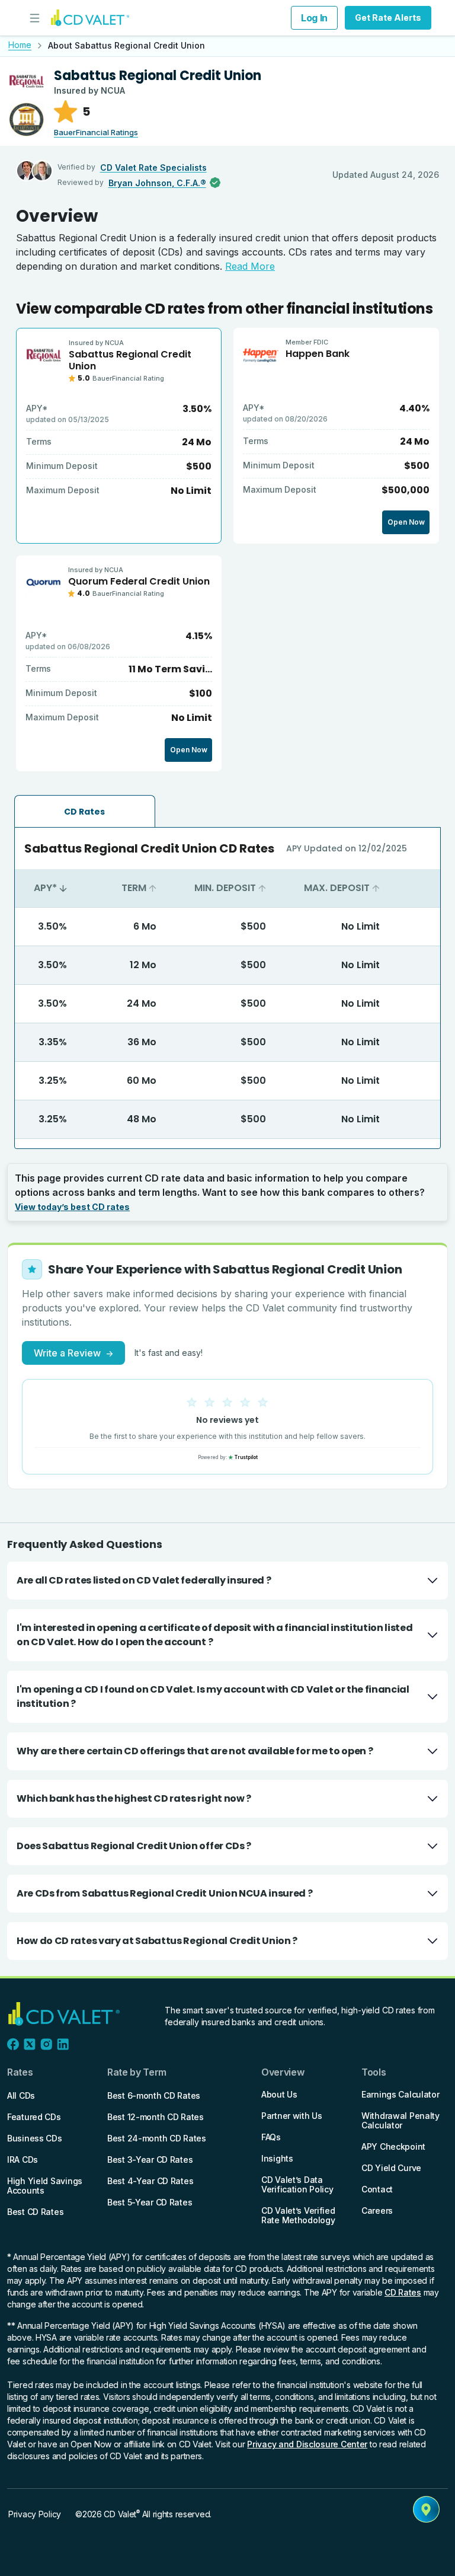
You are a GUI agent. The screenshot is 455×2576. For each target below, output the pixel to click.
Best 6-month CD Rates (154, 2095)
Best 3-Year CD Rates (150, 2160)
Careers (377, 2210)
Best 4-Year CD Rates (150, 2181)
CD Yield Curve (391, 2168)
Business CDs (35, 2138)
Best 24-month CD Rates (157, 2138)
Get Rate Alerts (388, 17)
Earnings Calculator (400, 2094)
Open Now (406, 522)
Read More (250, 266)
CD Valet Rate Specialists (153, 167)
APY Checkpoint (393, 2146)
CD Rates (403, 2292)
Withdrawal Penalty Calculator (400, 2120)
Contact (377, 2189)
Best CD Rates (35, 2212)
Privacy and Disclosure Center (307, 2444)
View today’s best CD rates (72, 1207)
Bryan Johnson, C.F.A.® (157, 183)
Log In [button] (314, 18)
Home (20, 45)
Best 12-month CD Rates (156, 2117)
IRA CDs (23, 2160)
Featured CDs (34, 2117)
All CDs (21, 2095)
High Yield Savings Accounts (45, 2186)
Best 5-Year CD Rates (150, 2202)
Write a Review (73, 1353)
